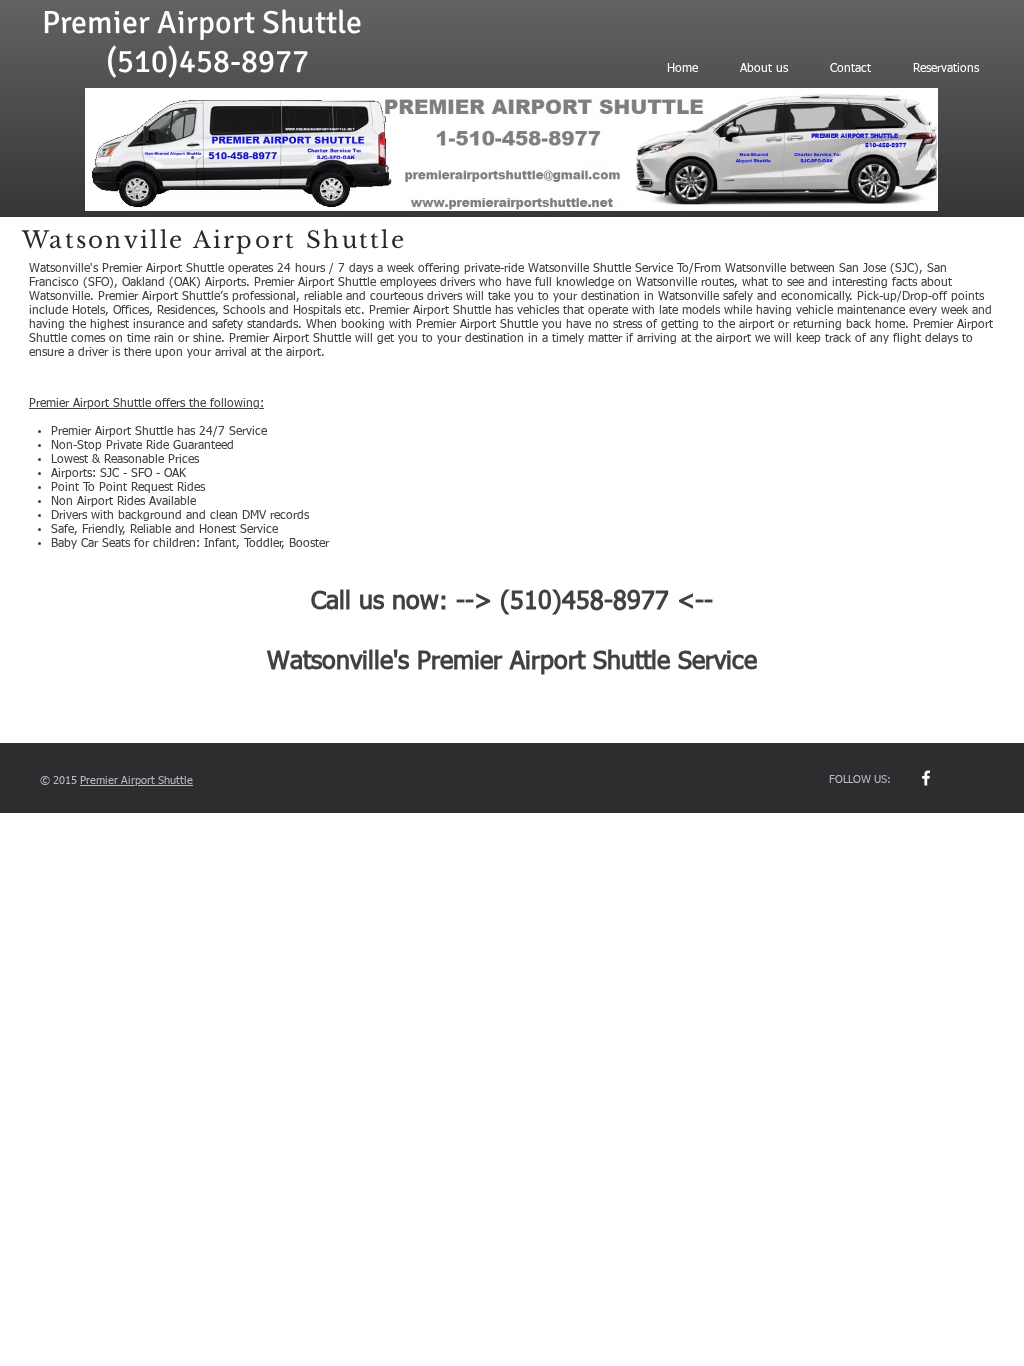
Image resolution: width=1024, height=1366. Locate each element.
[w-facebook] (926, 778)
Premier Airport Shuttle (202, 22)
